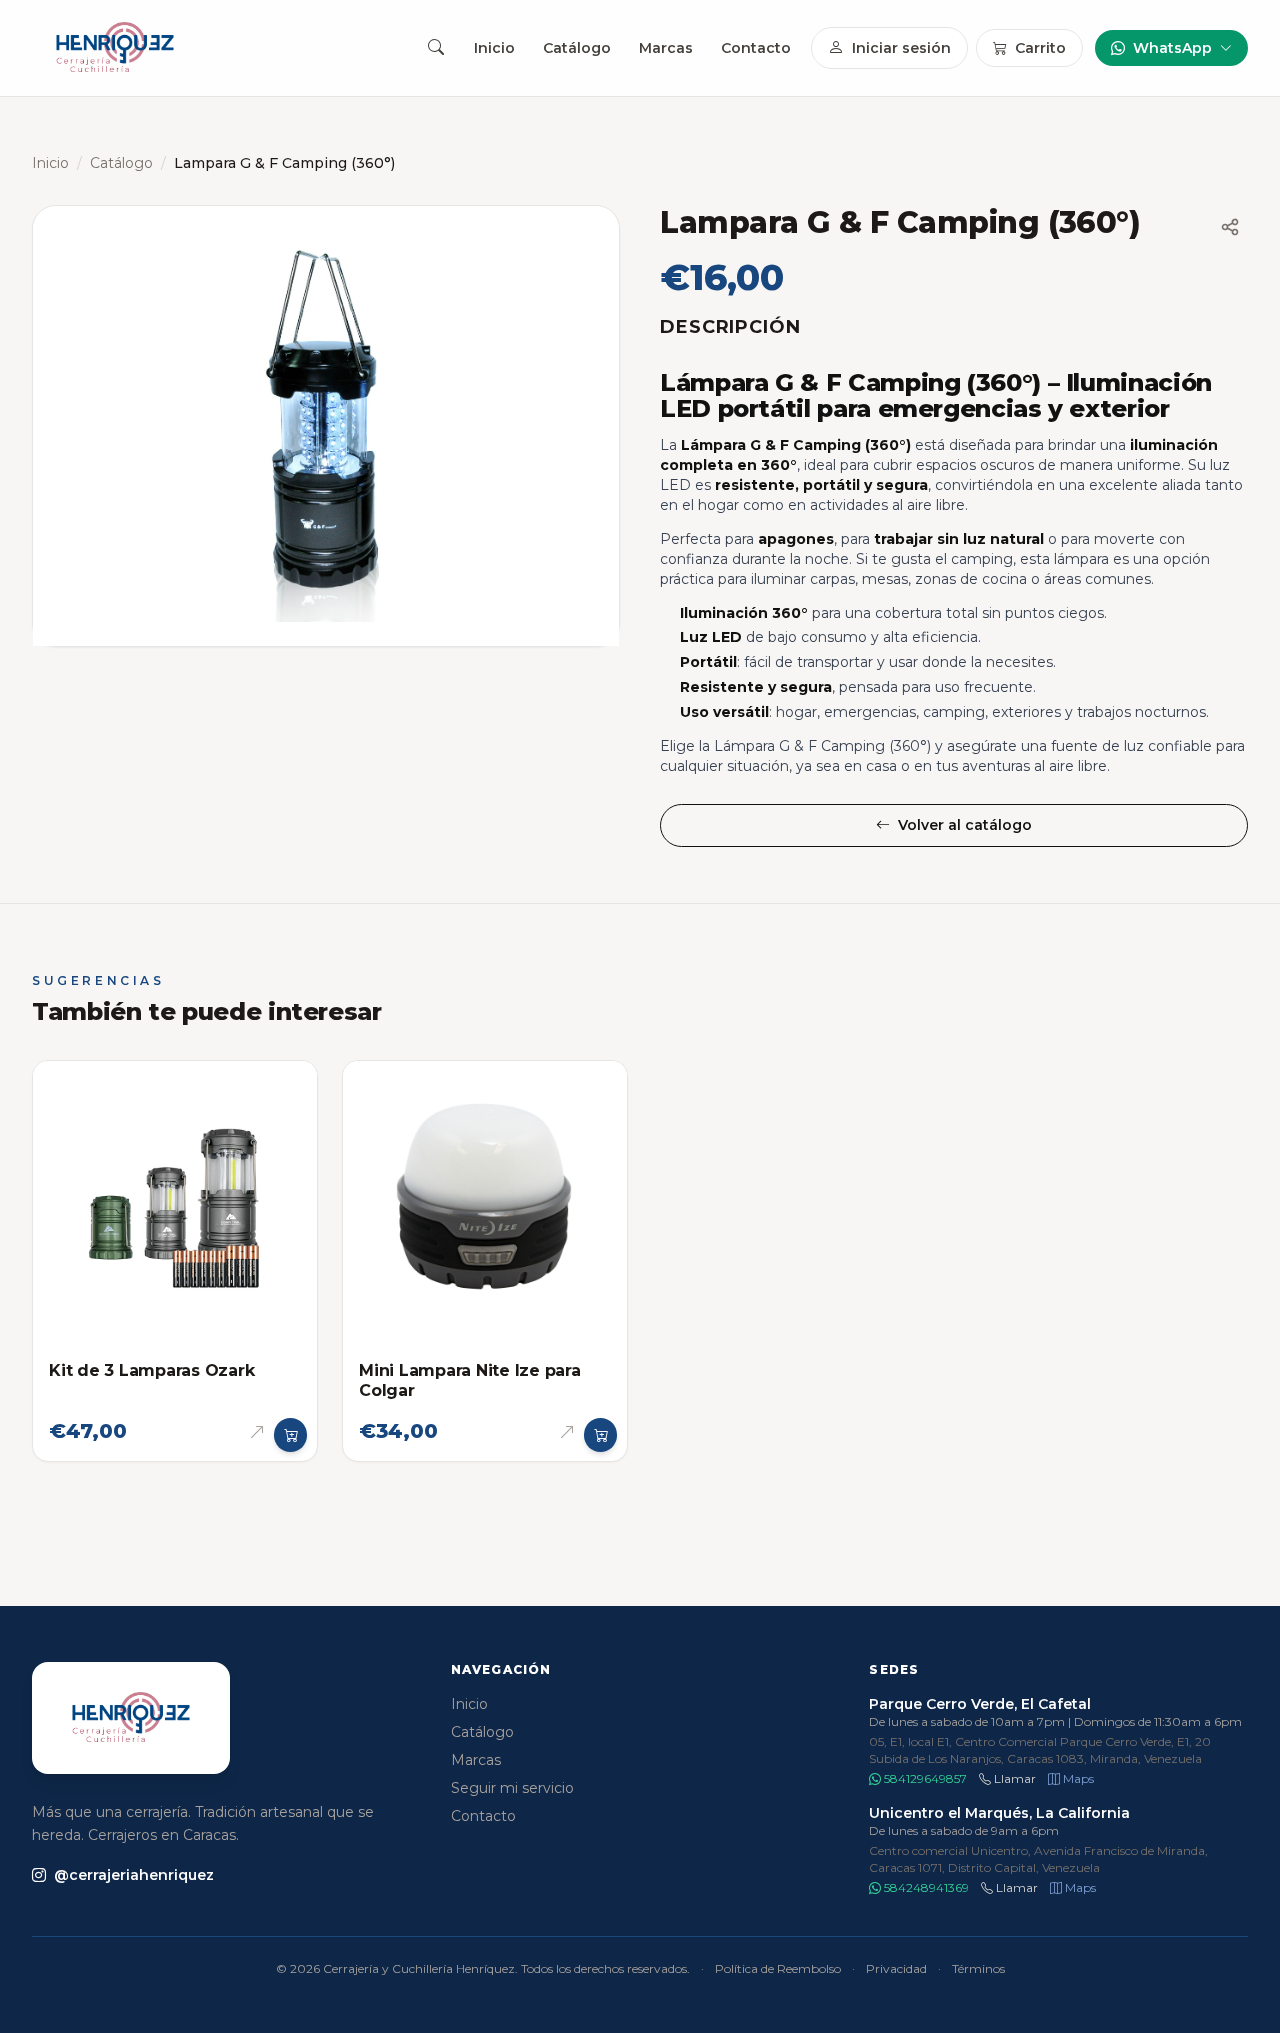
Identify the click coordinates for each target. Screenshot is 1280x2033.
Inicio (494, 48)
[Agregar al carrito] (291, 1435)
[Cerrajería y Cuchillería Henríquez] (115, 48)
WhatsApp (1172, 48)
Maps (1077, 1778)
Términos (978, 1968)
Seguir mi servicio (512, 1788)
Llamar (1013, 1778)
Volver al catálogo (965, 825)
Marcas (666, 48)
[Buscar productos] (436, 48)
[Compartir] (1230, 227)
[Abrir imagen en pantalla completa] (326, 426)
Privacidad (896, 1968)
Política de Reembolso (778, 1968)
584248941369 (925, 1887)
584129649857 (924, 1778)
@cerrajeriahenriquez (134, 1875)
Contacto (756, 48)
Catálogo (577, 48)
